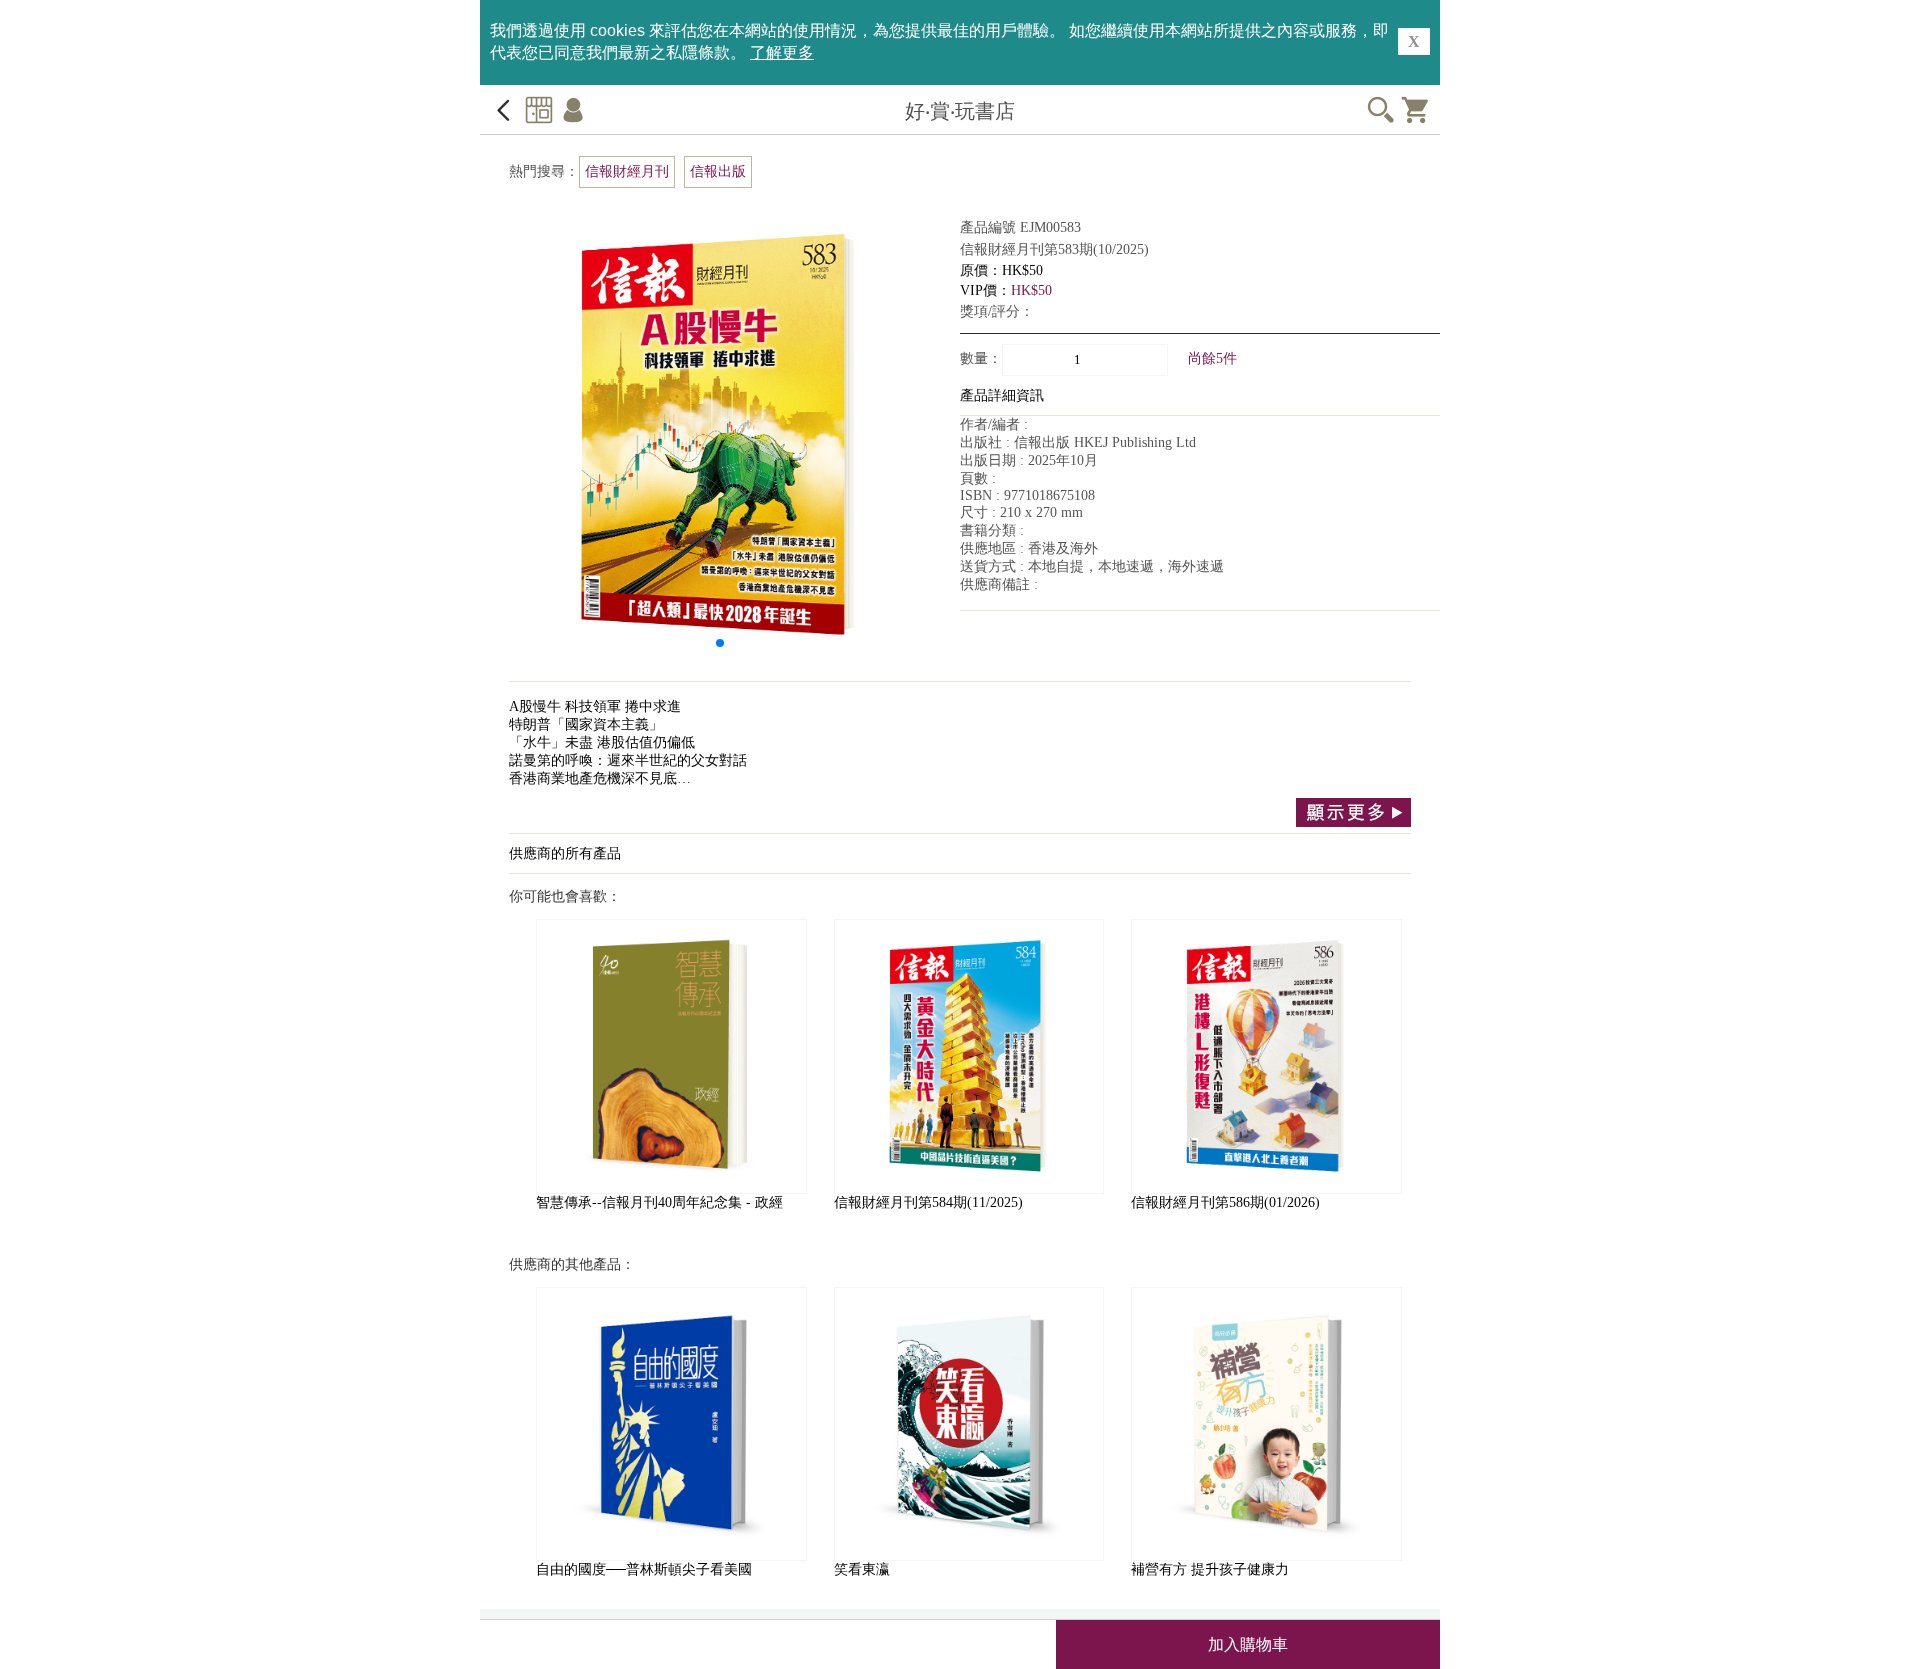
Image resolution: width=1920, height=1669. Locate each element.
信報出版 (718, 171)
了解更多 (782, 52)
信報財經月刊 (627, 171)
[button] (720, 643)
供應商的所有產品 (565, 853)
